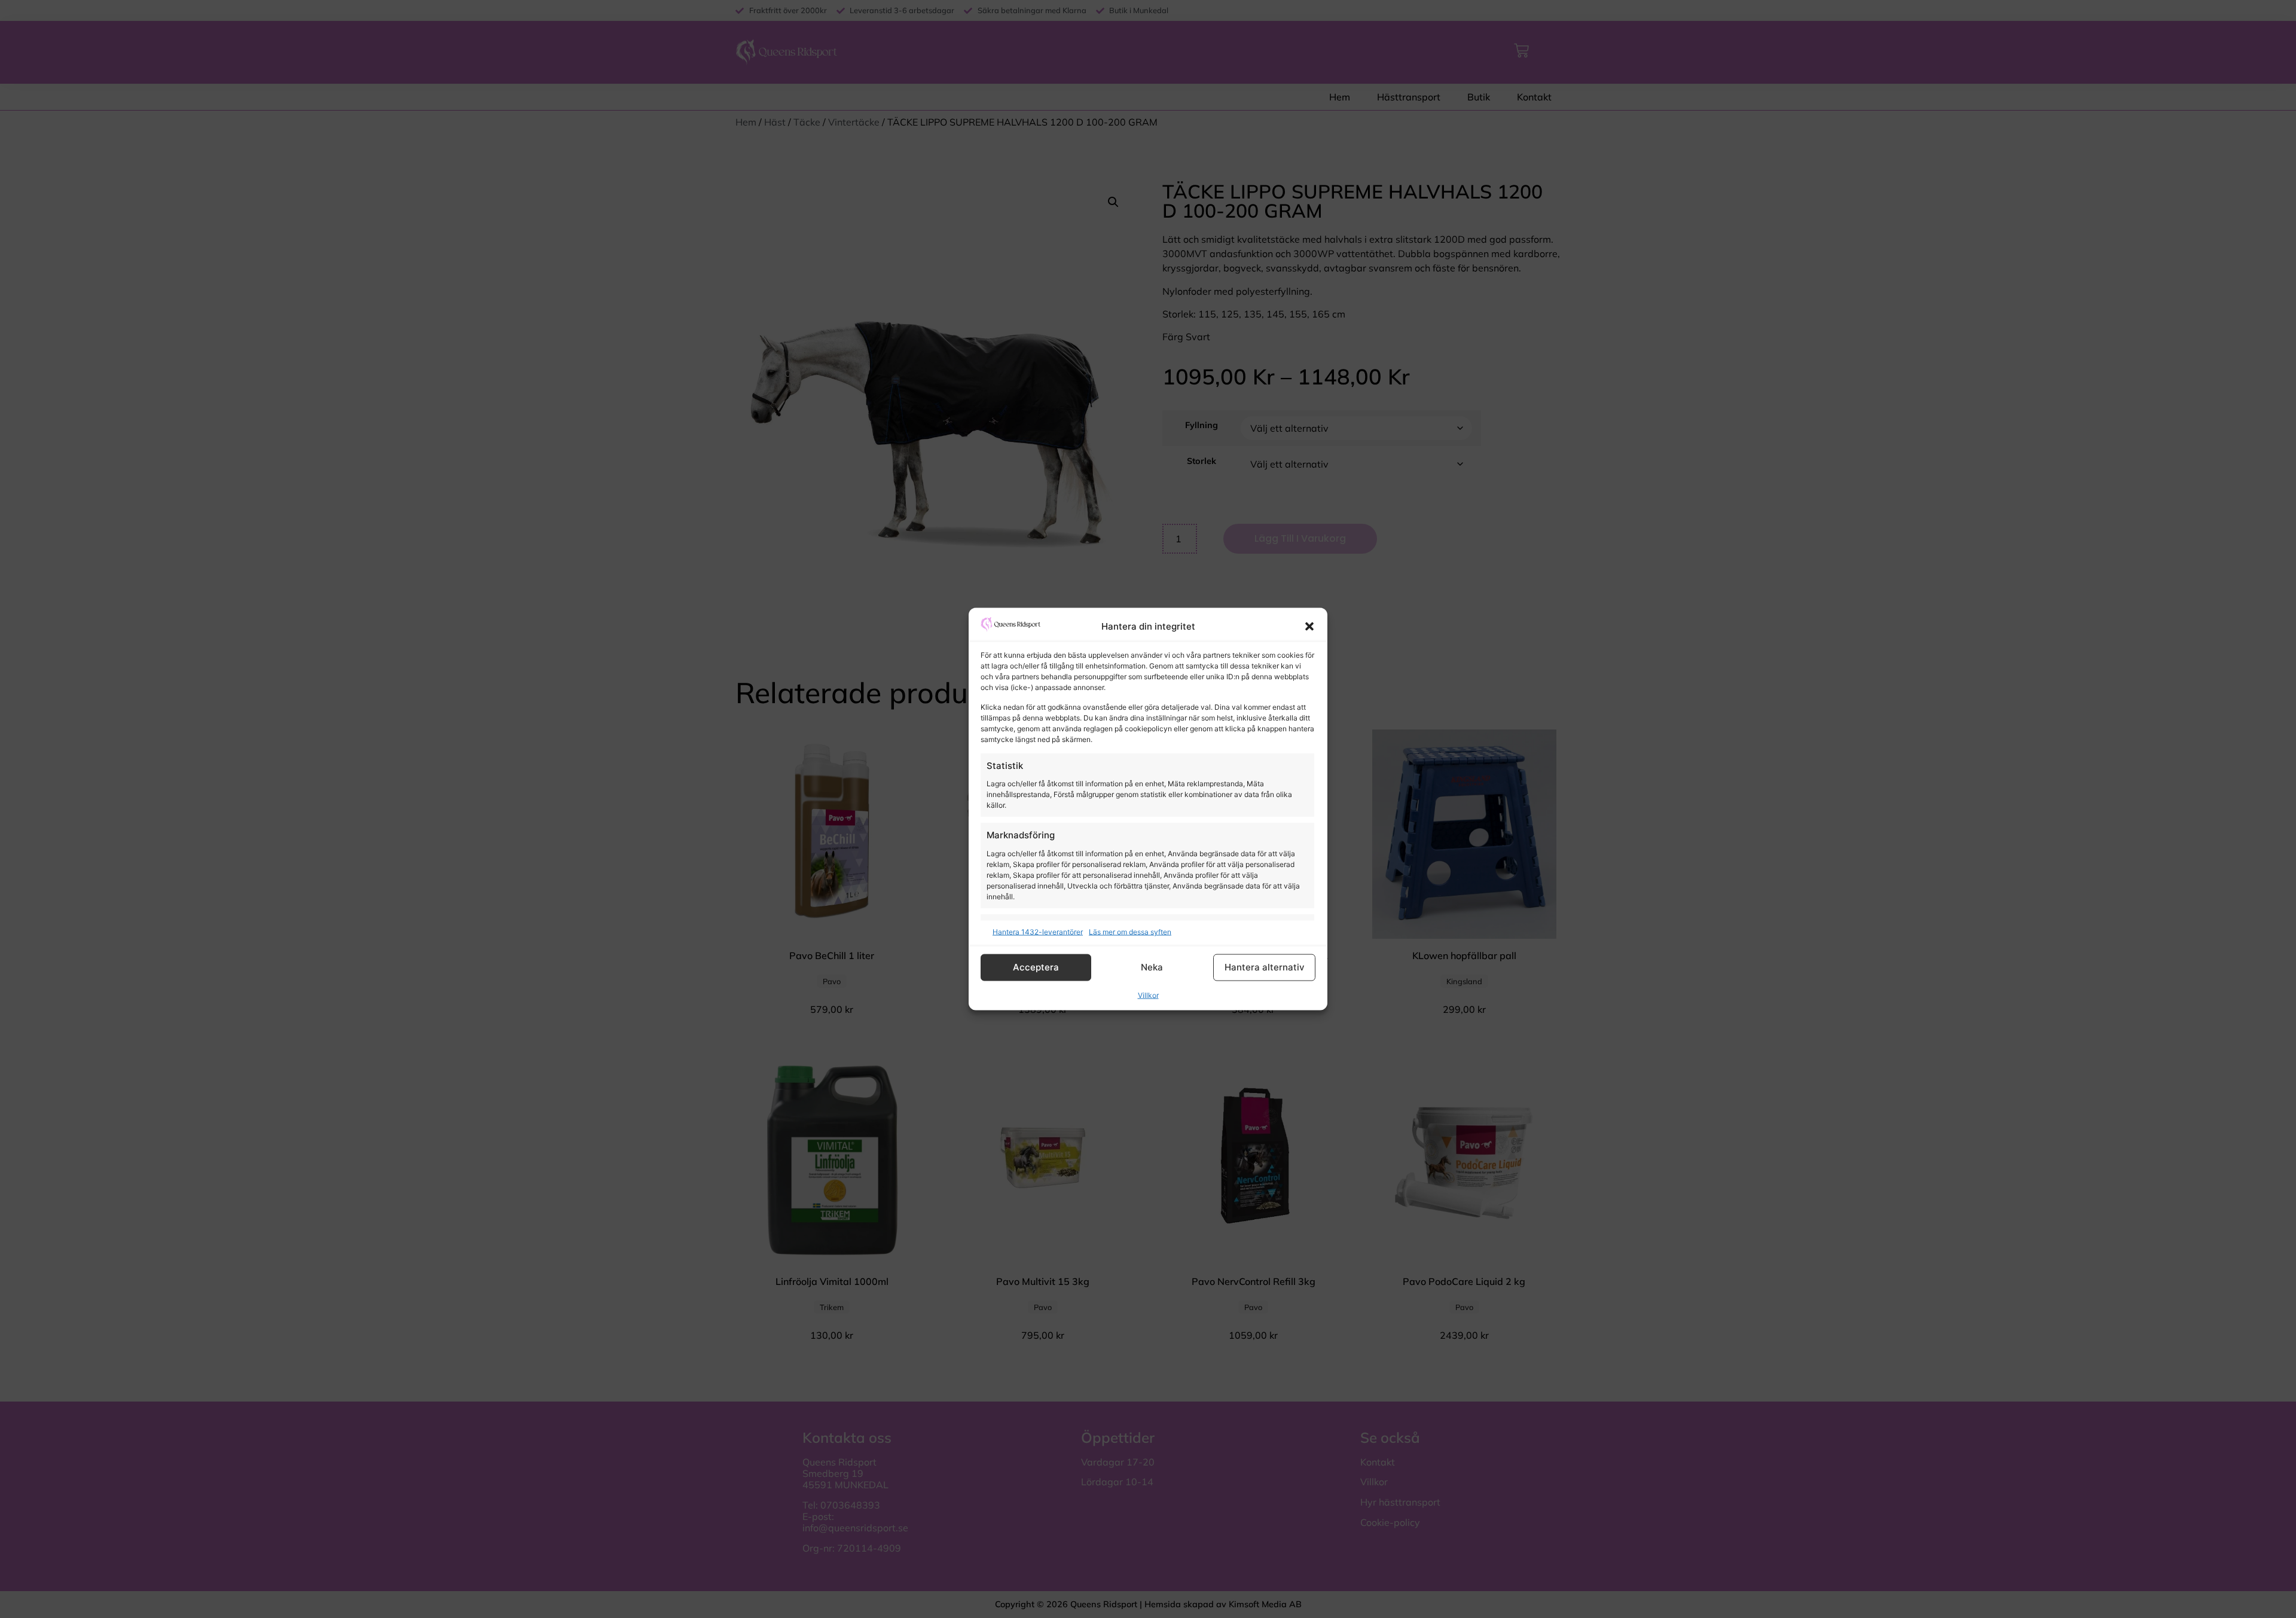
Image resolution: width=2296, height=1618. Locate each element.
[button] (1309, 627)
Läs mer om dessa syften (1130, 931)
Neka (1152, 967)
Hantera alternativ (1265, 967)
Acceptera (1036, 967)
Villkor (1148, 995)
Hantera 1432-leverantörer (1038, 931)
